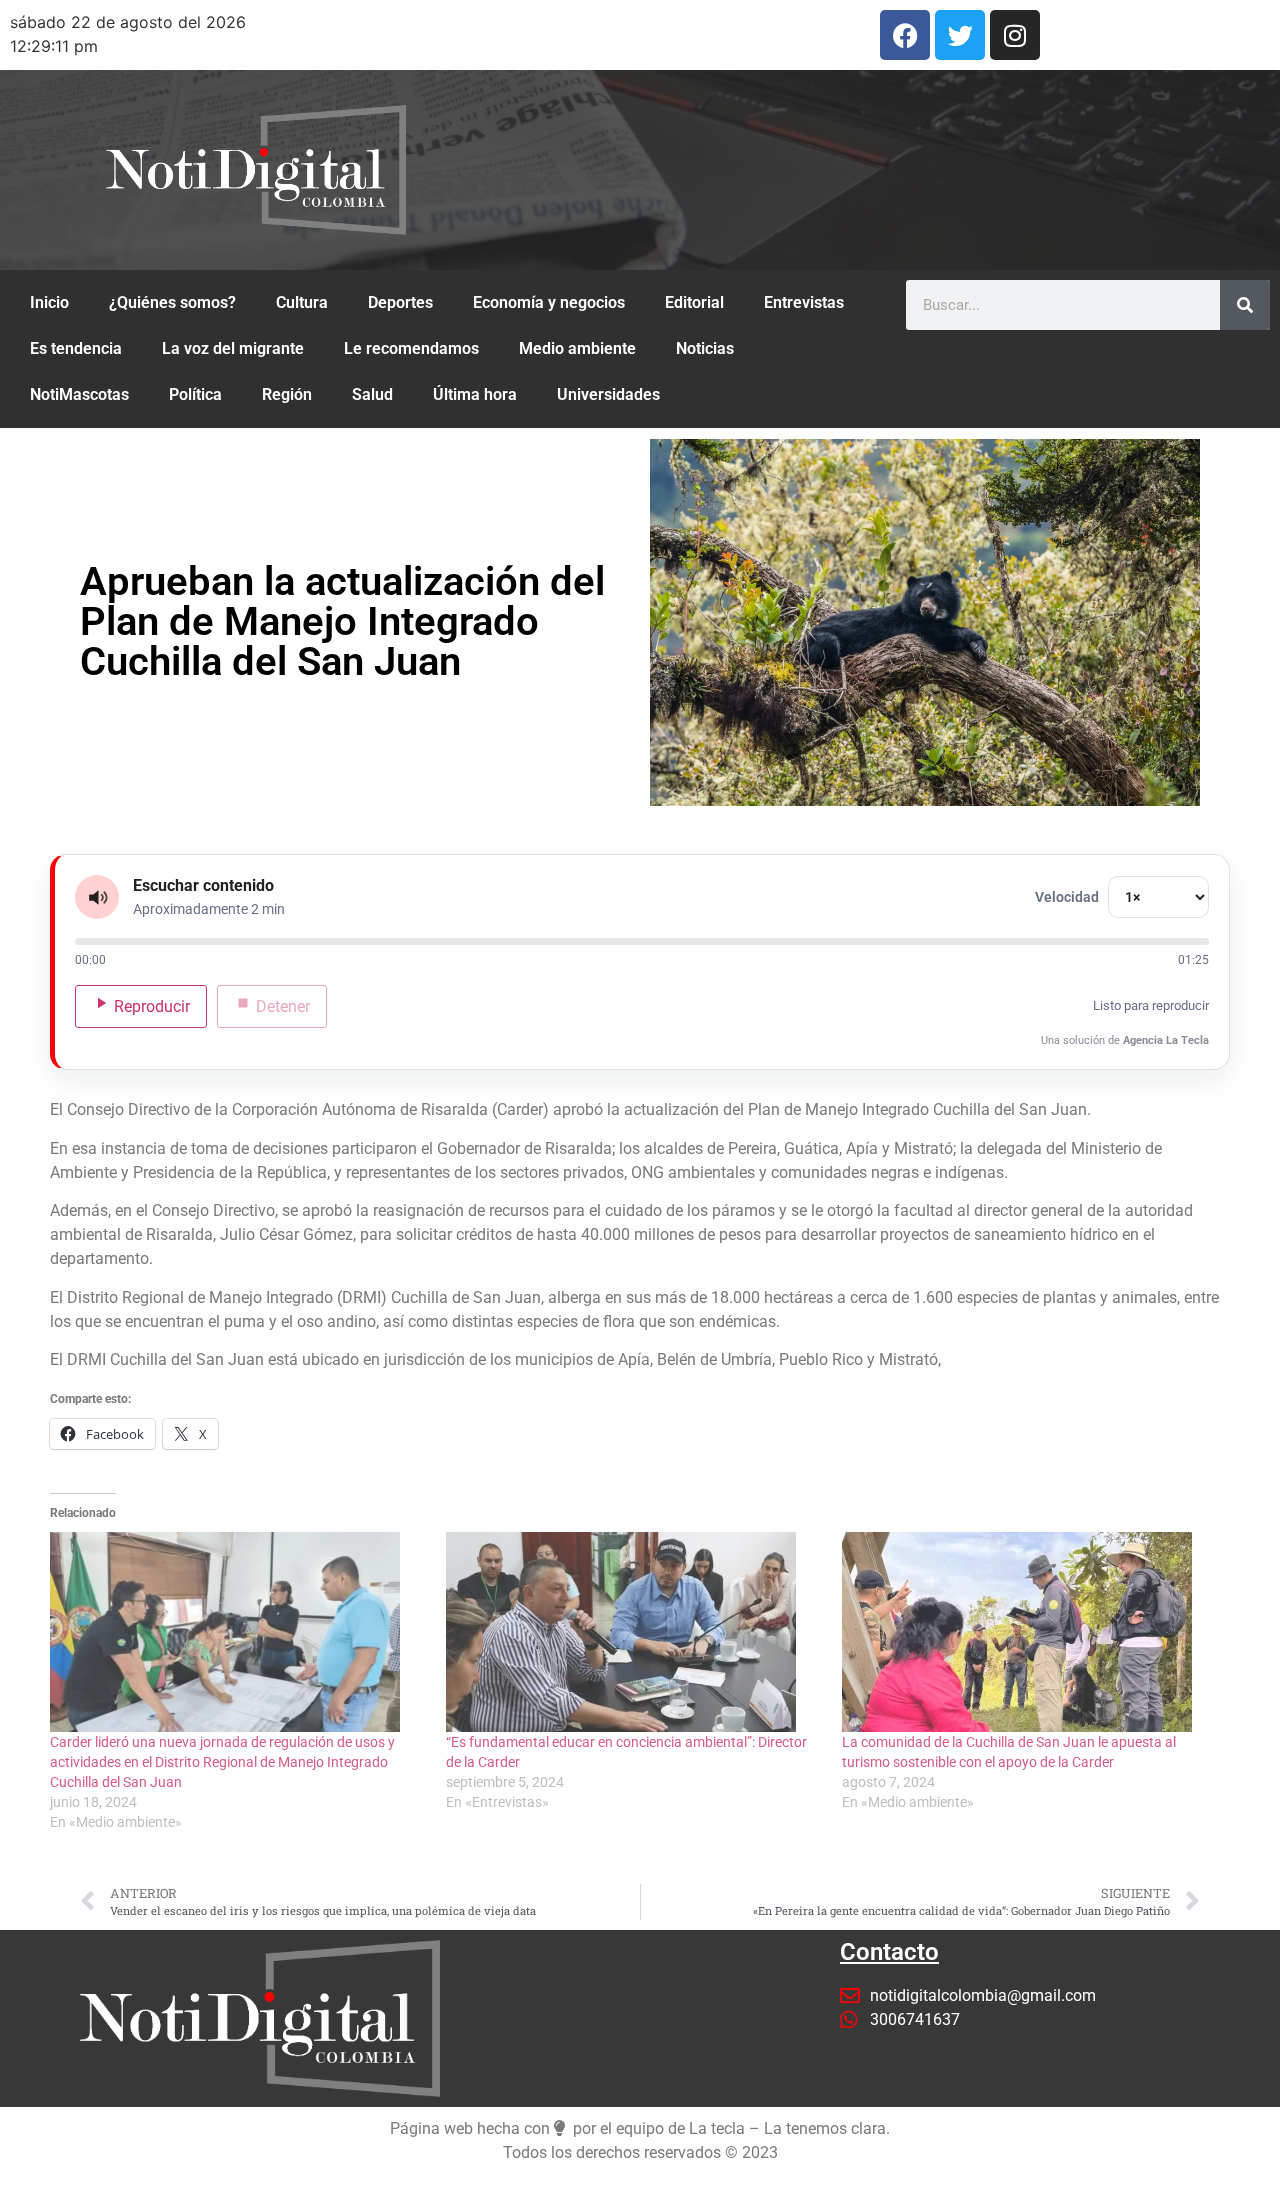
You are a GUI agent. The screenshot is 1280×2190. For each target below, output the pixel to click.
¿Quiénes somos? (172, 302)
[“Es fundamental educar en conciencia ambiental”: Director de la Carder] (634, 1632)
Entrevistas (804, 302)
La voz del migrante (233, 348)
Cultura (302, 302)
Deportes (400, 302)
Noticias (705, 348)
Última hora (475, 394)
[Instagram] (1015, 35)
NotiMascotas (79, 394)
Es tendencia (76, 348)
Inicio (49, 302)
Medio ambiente (577, 348)
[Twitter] (960, 35)
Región (287, 394)
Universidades (608, 394)
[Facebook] (905, 35)
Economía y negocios (549, 302)
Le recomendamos (411, 348)
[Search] (1245, 305)
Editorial (694, 302)
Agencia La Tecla (1166, 1040)
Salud (372, 394)
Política (195, 394)
